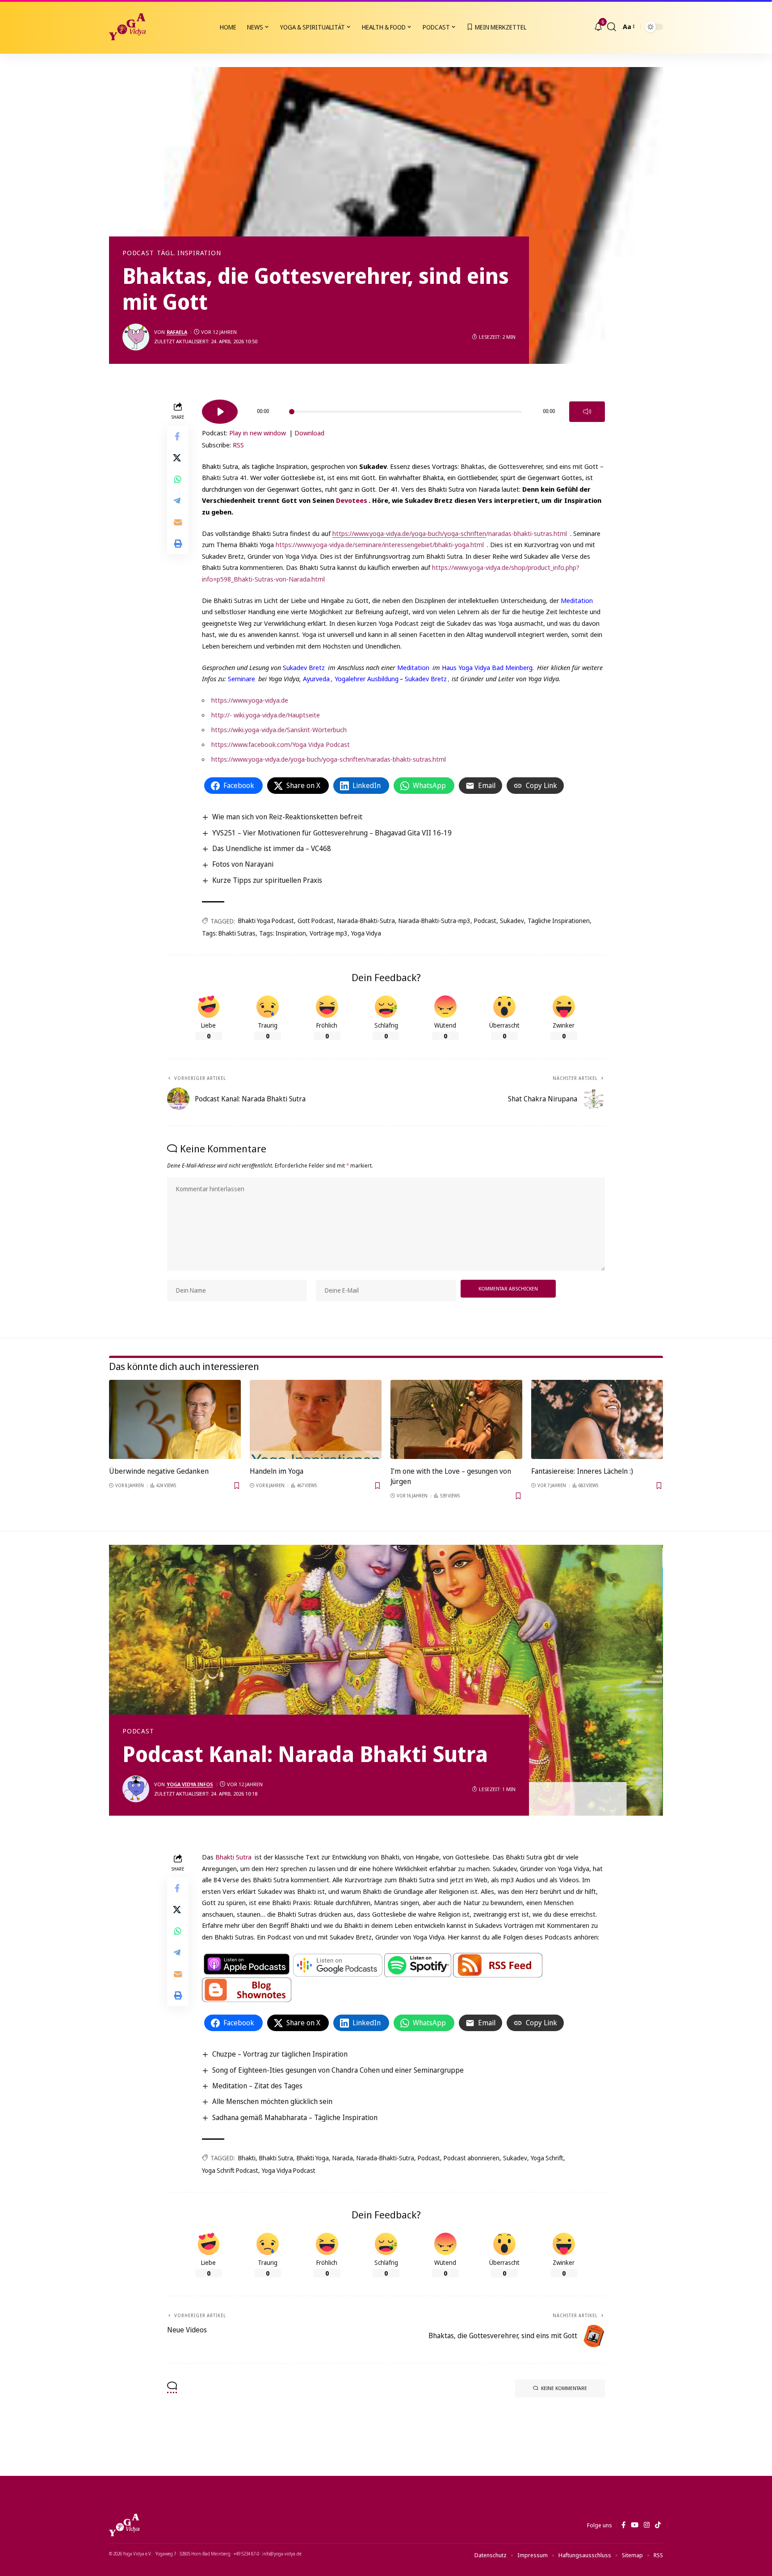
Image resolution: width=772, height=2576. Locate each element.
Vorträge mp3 (329, 933)
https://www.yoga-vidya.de (250, 700)
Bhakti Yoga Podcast (266, 921)
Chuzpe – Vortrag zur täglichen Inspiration (280, 2054)
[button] (612, 27)
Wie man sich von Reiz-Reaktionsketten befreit (287, 817)
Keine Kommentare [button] (564, 2388)
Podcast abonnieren (472, 2158)
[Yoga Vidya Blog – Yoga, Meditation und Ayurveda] (124, 2525)
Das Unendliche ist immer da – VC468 (272, 848)
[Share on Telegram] (178, 500)
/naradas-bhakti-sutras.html (450, 533)
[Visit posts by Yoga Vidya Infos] (136, 1789)
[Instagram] (647, 2525)
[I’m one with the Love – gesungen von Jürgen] (456, 1419)
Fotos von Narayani (243, 864)
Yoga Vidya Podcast (289, 2170)
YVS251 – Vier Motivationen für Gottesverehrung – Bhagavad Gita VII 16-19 (332, 833)
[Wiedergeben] (220, 412)
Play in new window (258, 433)
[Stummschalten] (587, 412)
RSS (238, 445)
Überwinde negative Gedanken (159, 1471)
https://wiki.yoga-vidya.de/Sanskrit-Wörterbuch (279, 729)
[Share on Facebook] (178, 436)
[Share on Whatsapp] (178, 479)
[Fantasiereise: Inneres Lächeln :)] (597, 1419)
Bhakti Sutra (233, 1857)
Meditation (577, 600)
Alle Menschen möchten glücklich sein (272, 2101)
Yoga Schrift (547, 2158)
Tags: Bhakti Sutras (229, 933)
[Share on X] (178, 457)
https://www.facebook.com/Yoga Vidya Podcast (281, 744)
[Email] (178, 522)
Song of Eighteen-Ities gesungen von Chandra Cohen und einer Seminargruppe (338, 2070)
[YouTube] (635, 2525)
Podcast (138, 253)
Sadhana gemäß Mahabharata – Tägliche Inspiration (295, 2117)
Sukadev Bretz (304, 667)
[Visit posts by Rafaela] (136, 337)
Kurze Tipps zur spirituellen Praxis (267, 880)
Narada (343, 2158)
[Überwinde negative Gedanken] (175, 1419)
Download (309, 433)
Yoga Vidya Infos (190, 1784)
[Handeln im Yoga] (316, 1419)
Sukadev (512, 921)
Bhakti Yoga (313, 2158)
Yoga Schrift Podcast (230, 2170)
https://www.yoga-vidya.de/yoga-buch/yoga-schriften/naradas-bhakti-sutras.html (329, 759)
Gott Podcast (316, 921)
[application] (403, 409)
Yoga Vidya (366, 933)
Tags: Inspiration (283, 933)
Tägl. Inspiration (189, 253)
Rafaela (177, 332)
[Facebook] (623, 2525)
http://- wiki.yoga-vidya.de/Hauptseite (266, 715)
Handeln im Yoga (277, 1471)
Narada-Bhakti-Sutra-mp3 (434, 921)
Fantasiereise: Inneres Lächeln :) (582, 1471)
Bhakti (247, 2158)
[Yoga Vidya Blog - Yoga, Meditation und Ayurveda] (127, 27)
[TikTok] (658, 2525)
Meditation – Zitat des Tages (257, 2086)
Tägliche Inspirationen (559, 921)
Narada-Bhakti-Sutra (366, 921)
